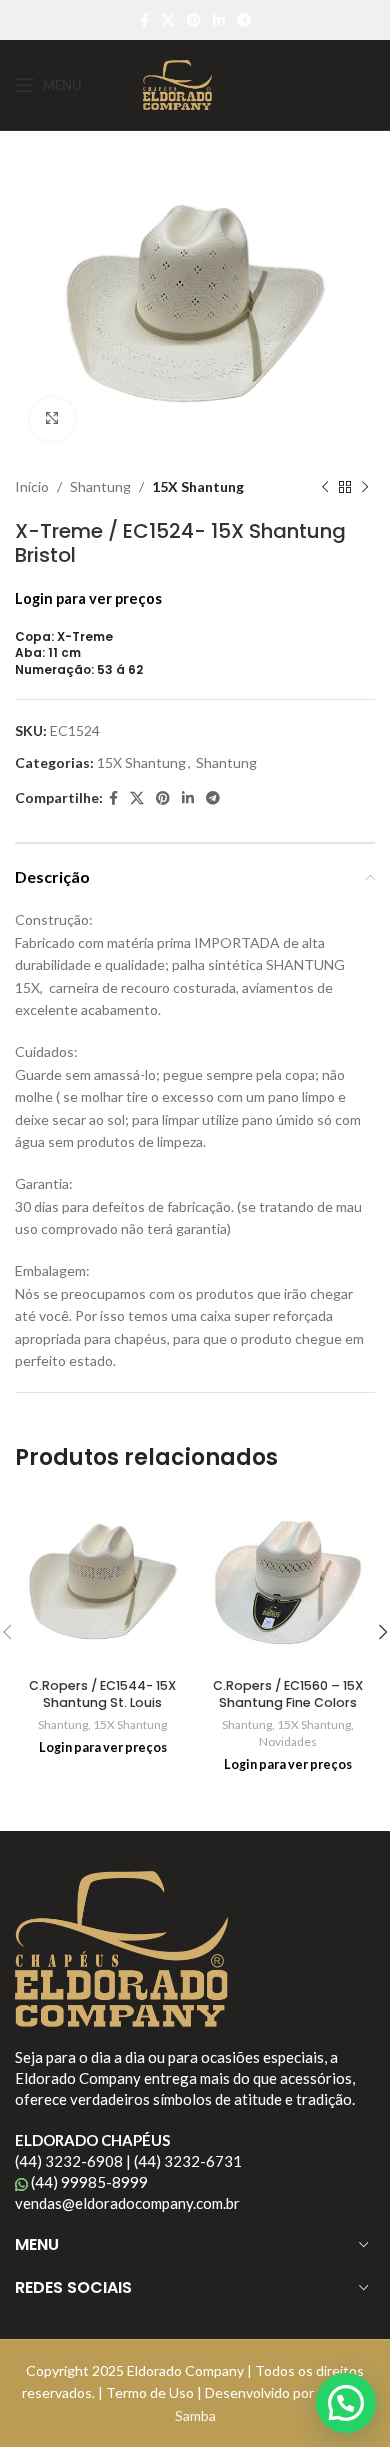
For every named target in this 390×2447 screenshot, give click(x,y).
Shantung (100, 486)
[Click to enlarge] (52, 419)
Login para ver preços (88, 598)
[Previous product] (325, 488)
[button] (346, 2403)
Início (32, 486)
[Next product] (365, 488)
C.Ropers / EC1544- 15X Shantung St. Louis (102, 1694)
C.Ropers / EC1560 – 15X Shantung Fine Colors (288, 1694)
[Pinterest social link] (194, 20)
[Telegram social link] (244, 20)
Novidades (288, 1741)
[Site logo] (177, 83)
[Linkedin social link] (219, 20)
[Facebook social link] (144, 20)
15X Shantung (198, 486)
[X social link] (168, 20)
